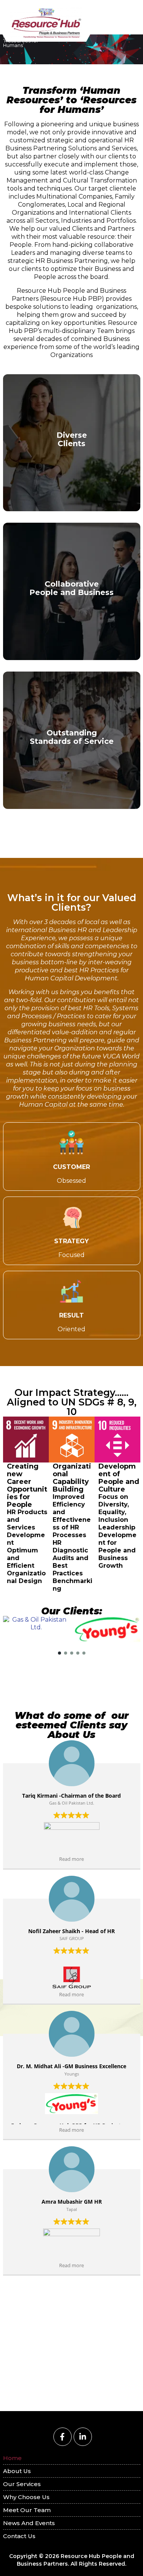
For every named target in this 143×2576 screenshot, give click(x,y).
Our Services (22, 2484)
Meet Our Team (27, 2510)
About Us (17, 2471)
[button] (59, 1653)
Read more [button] (71, 1859)
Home (12, 2458)
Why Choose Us (26, 2497)
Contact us (19, 2536)
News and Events (29, 2523)
